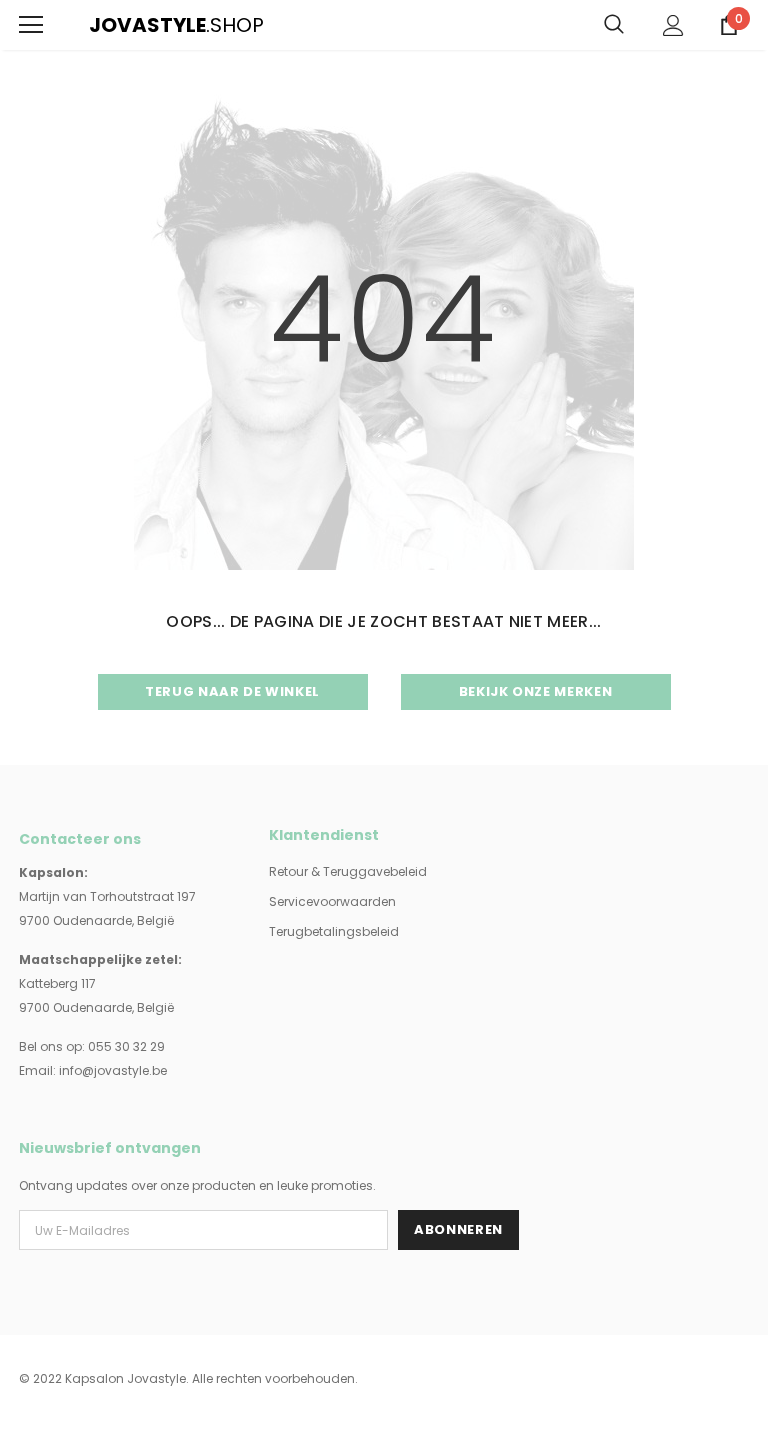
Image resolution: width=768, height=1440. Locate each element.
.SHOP (102, 25)
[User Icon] (673, 25)
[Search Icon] (614, 25)
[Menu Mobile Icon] (31, 25)
